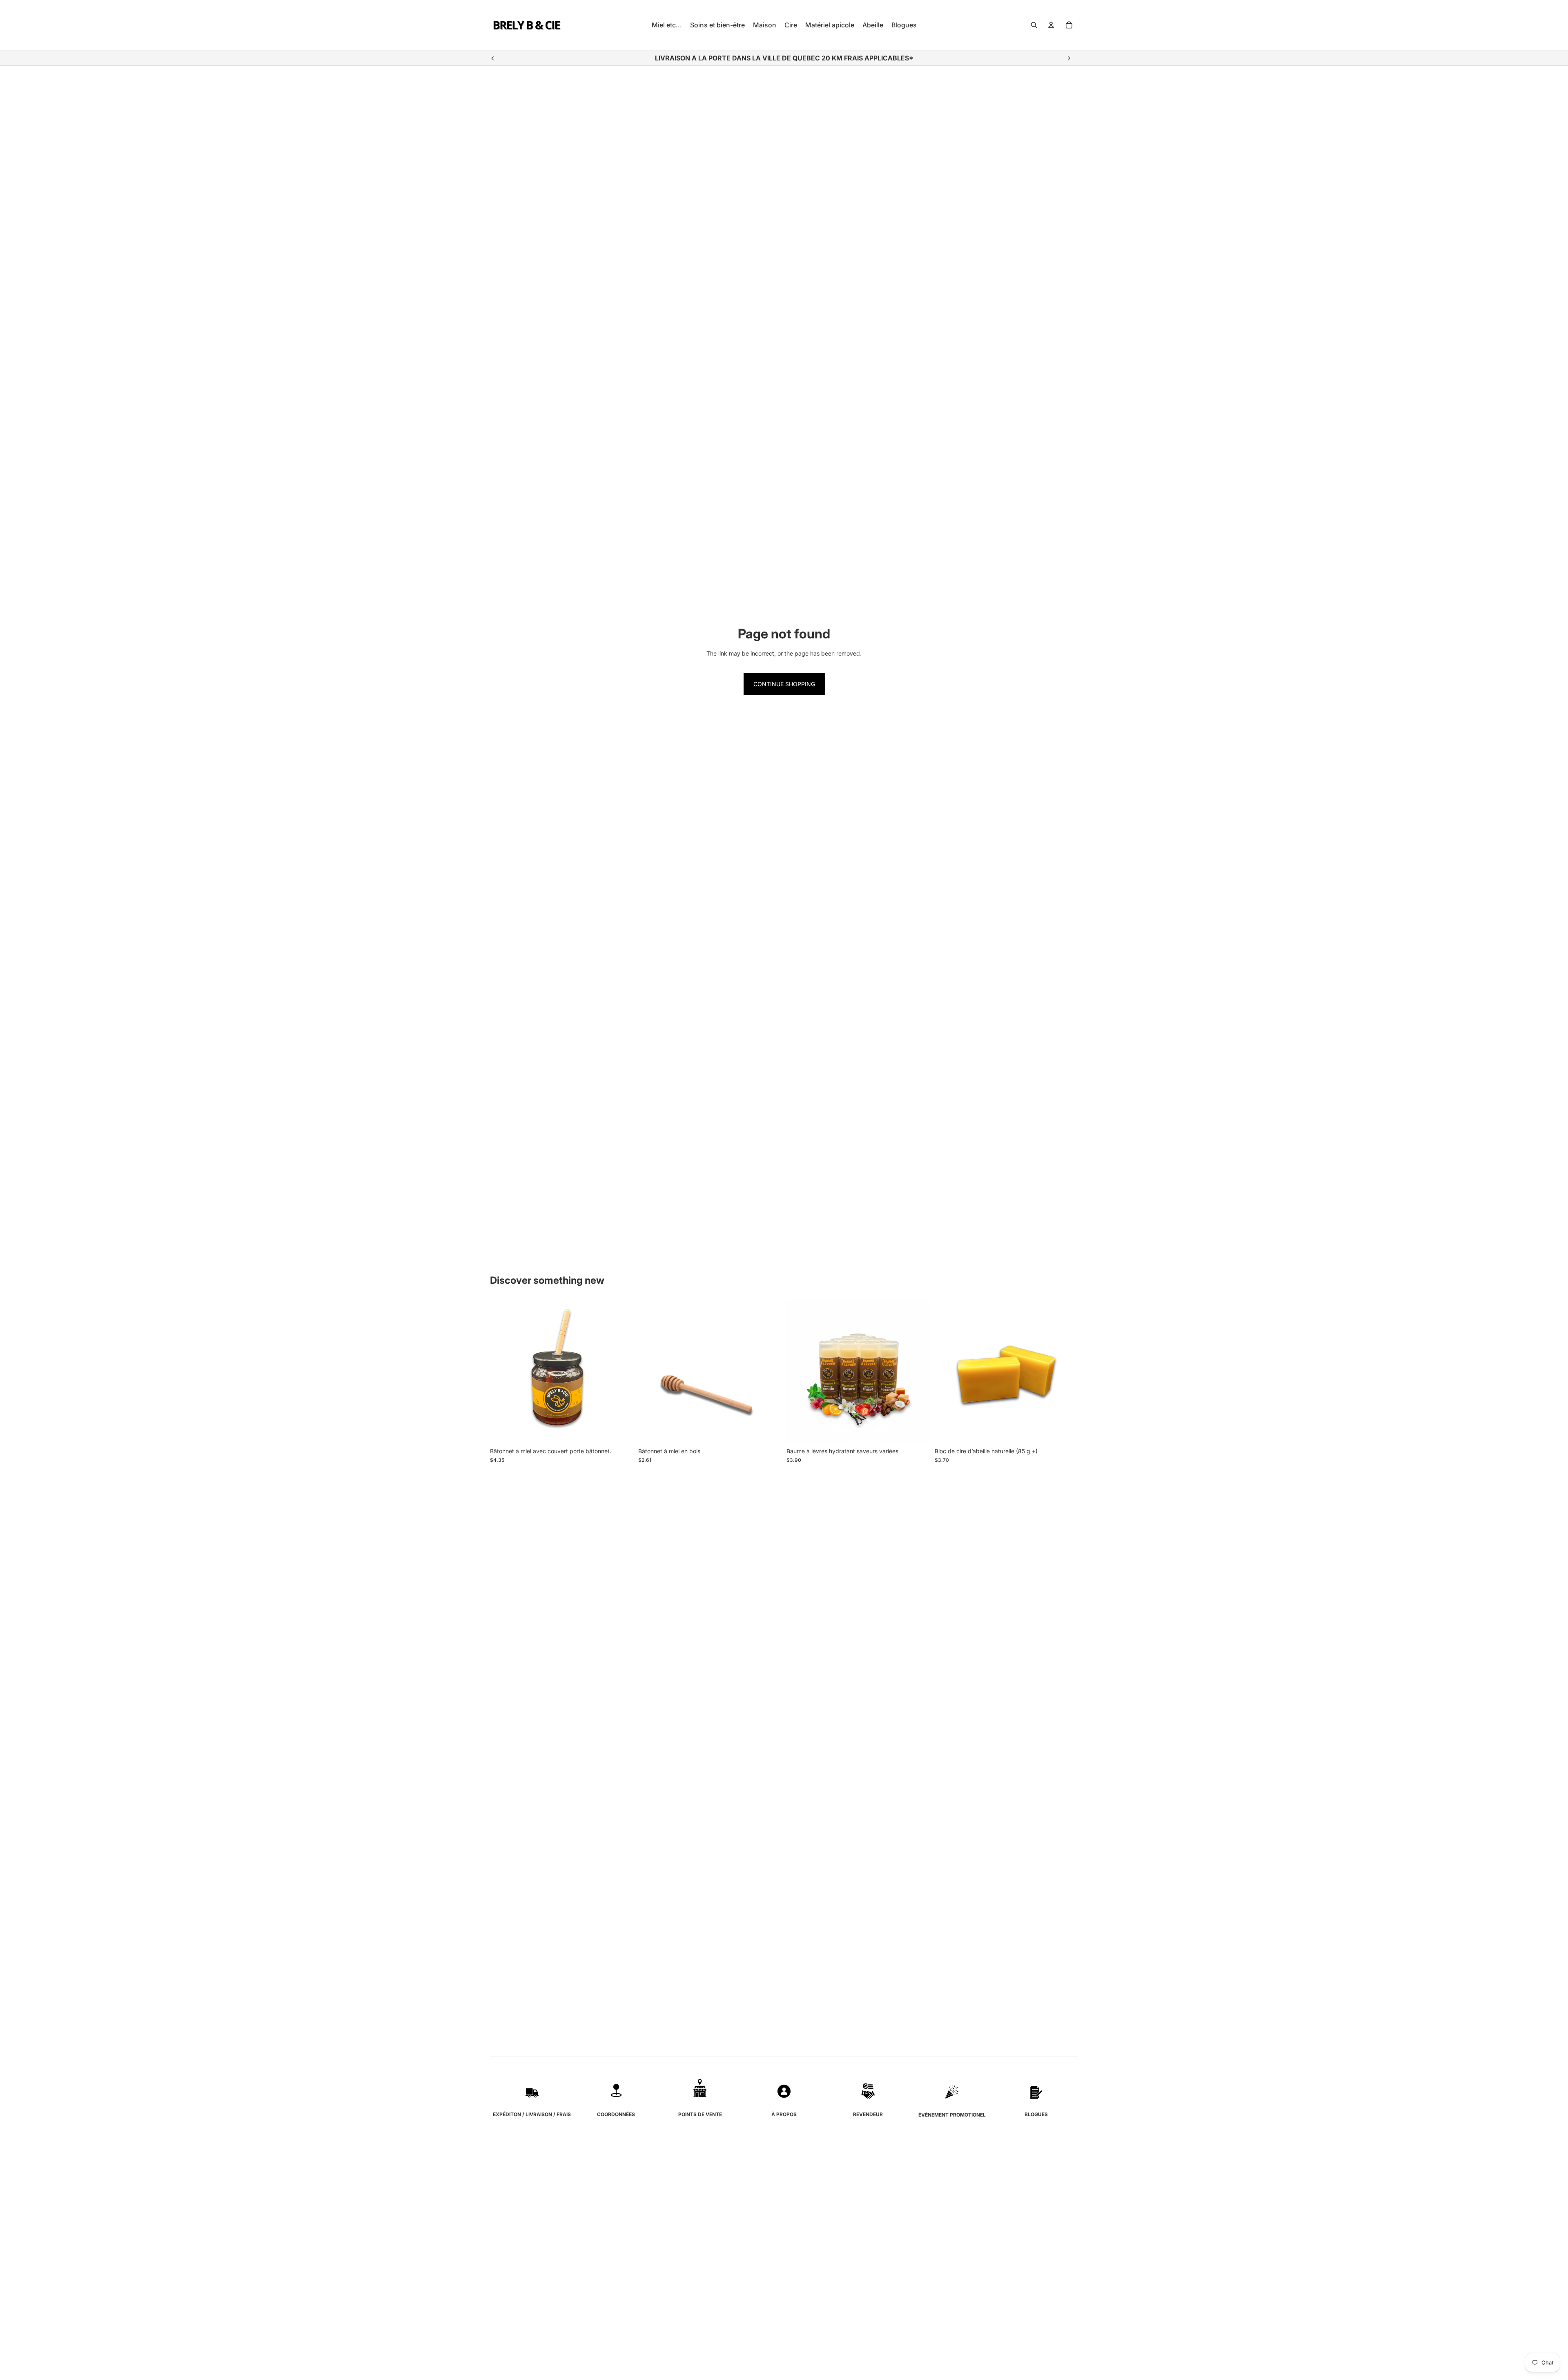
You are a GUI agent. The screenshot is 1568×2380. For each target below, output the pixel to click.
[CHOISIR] (917, 1431)
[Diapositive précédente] (493, 58)
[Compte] (1051, 25)
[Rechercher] (1034, 25)
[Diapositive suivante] (1069, 58)
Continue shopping (784, 684)
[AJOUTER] (621, 1431)
